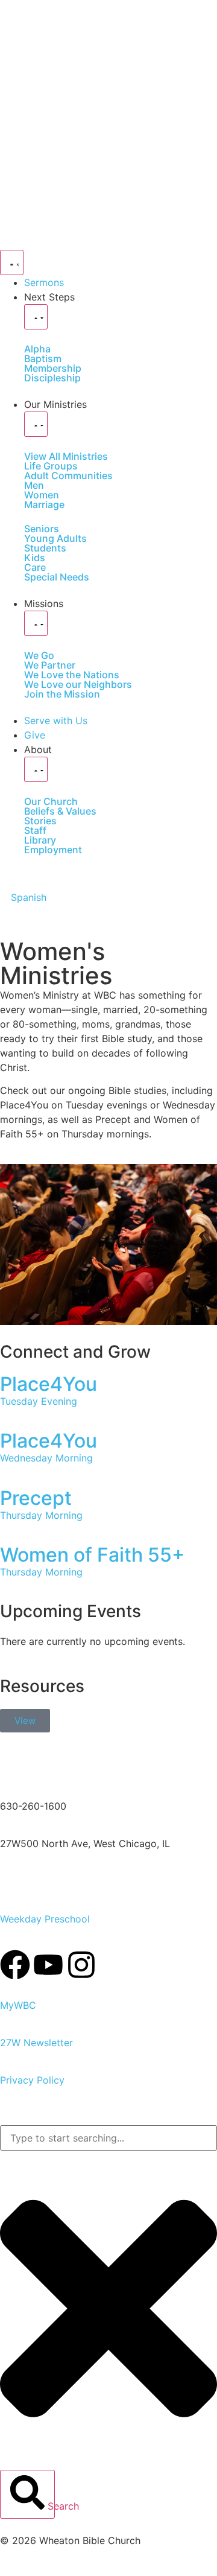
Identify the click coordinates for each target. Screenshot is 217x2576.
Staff (35, 830)
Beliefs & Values (60, 811)
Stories (40, 821)
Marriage (44, 504)
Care (35, 567)
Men (34, 485)
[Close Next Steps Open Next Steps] (36, 317)
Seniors (42, 529)
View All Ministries (66, 456)
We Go (39, 655)
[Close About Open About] (36, 769)
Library (40, 840)
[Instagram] (81, 1965)
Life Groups (51, 466)
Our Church (51, 801)
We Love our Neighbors (78, 684)
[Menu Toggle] (12, 262)
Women (42, 495)
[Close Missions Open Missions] (36, 623)
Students (45, 548)
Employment (53, 850)
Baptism (43, 358)
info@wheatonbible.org (53, 1769)
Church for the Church (51, 1881)
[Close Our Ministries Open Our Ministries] (36, 424)
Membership (53, 368)
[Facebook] (15, 1965)
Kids (35, 558)
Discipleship (52, 378)
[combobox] (108, 2138)
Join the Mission (62, 694)
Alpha (37, 349)
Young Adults (55, 538)
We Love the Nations (72, 675)
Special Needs (57, 577)
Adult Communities (68, 475)
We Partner (50, 665)
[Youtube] (48, 1965)
